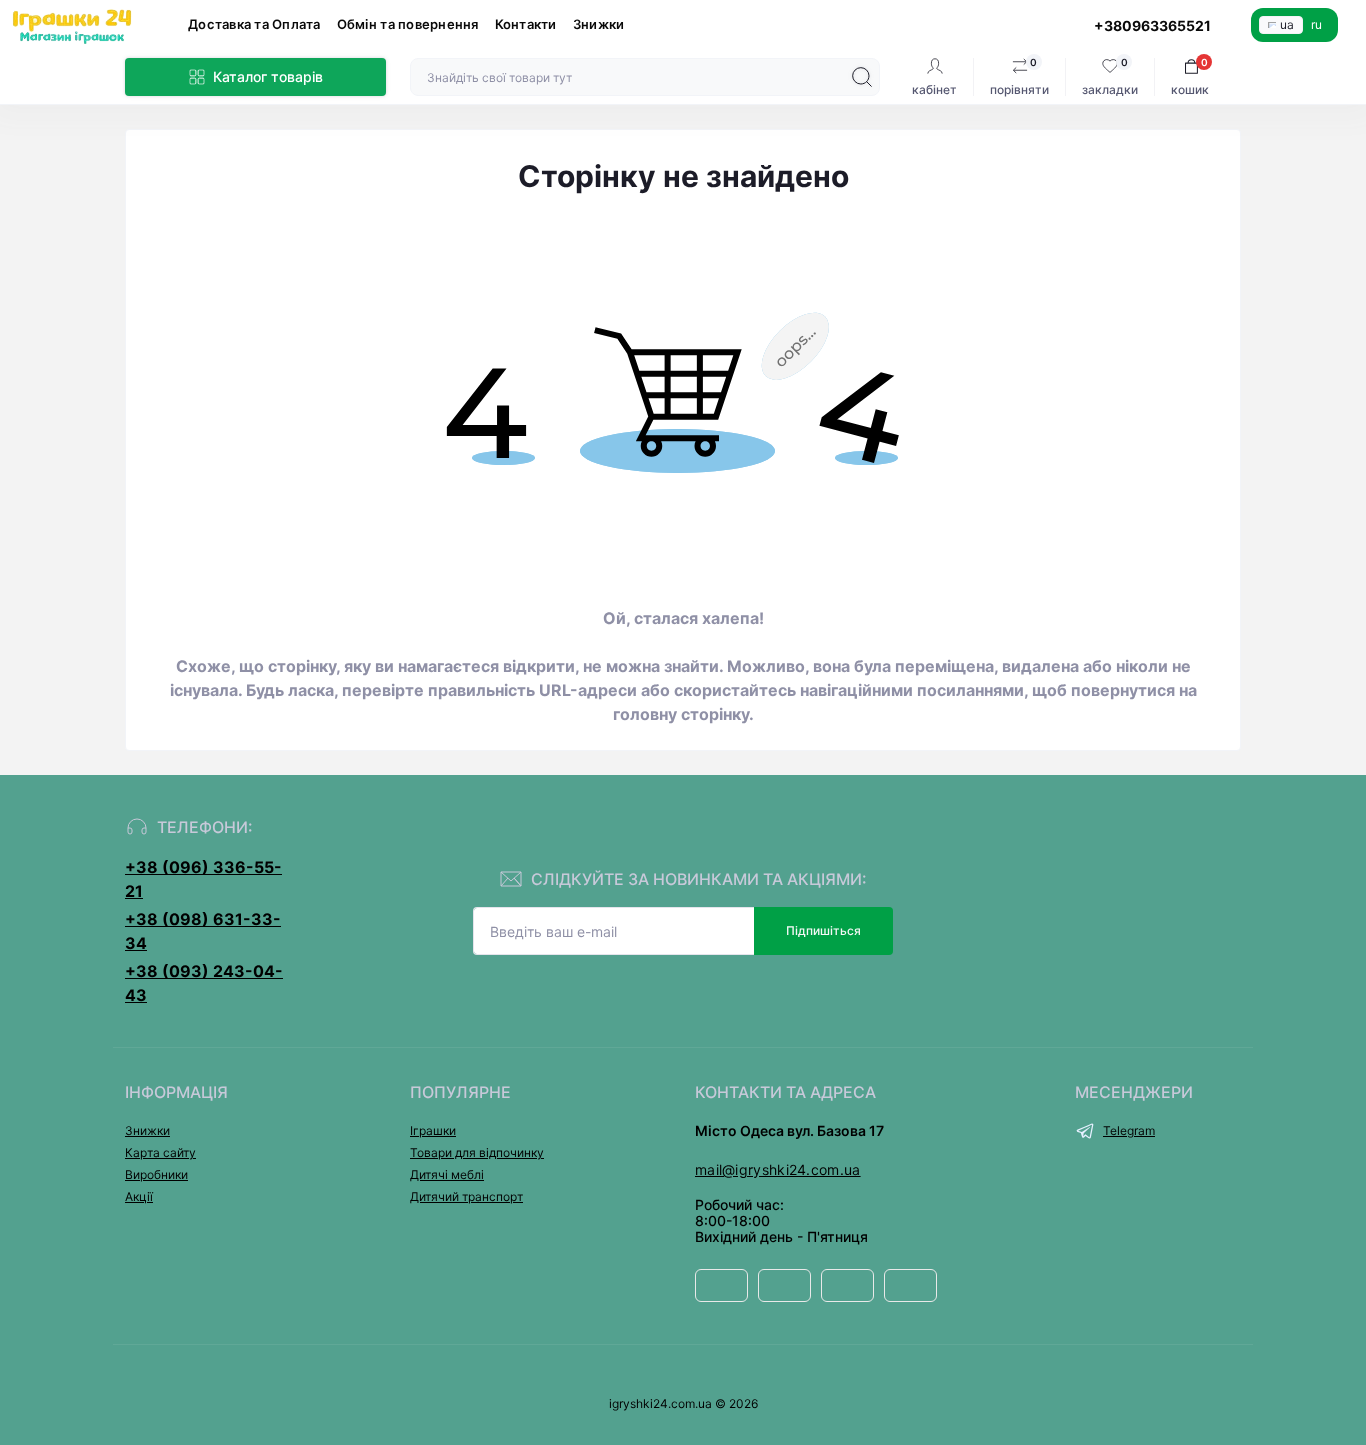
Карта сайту (160, 1152)
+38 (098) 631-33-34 (203, 931)
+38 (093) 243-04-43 (204, 983)
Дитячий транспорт (466, 1196)
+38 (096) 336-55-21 (203, 879)
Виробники (156, 1174)
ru (1316, 24)
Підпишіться (823, 930)
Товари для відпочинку (477, 1152)
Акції (139, 1196)
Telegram (1129, 1130)
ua (1287, 24)
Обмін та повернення (408, 24)
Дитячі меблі (447, 1174)
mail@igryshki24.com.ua (778, 1169)
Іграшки (433, 1130)
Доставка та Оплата (254, 24)
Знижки (599, 24)
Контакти (526, 24)
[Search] (862, 77)
